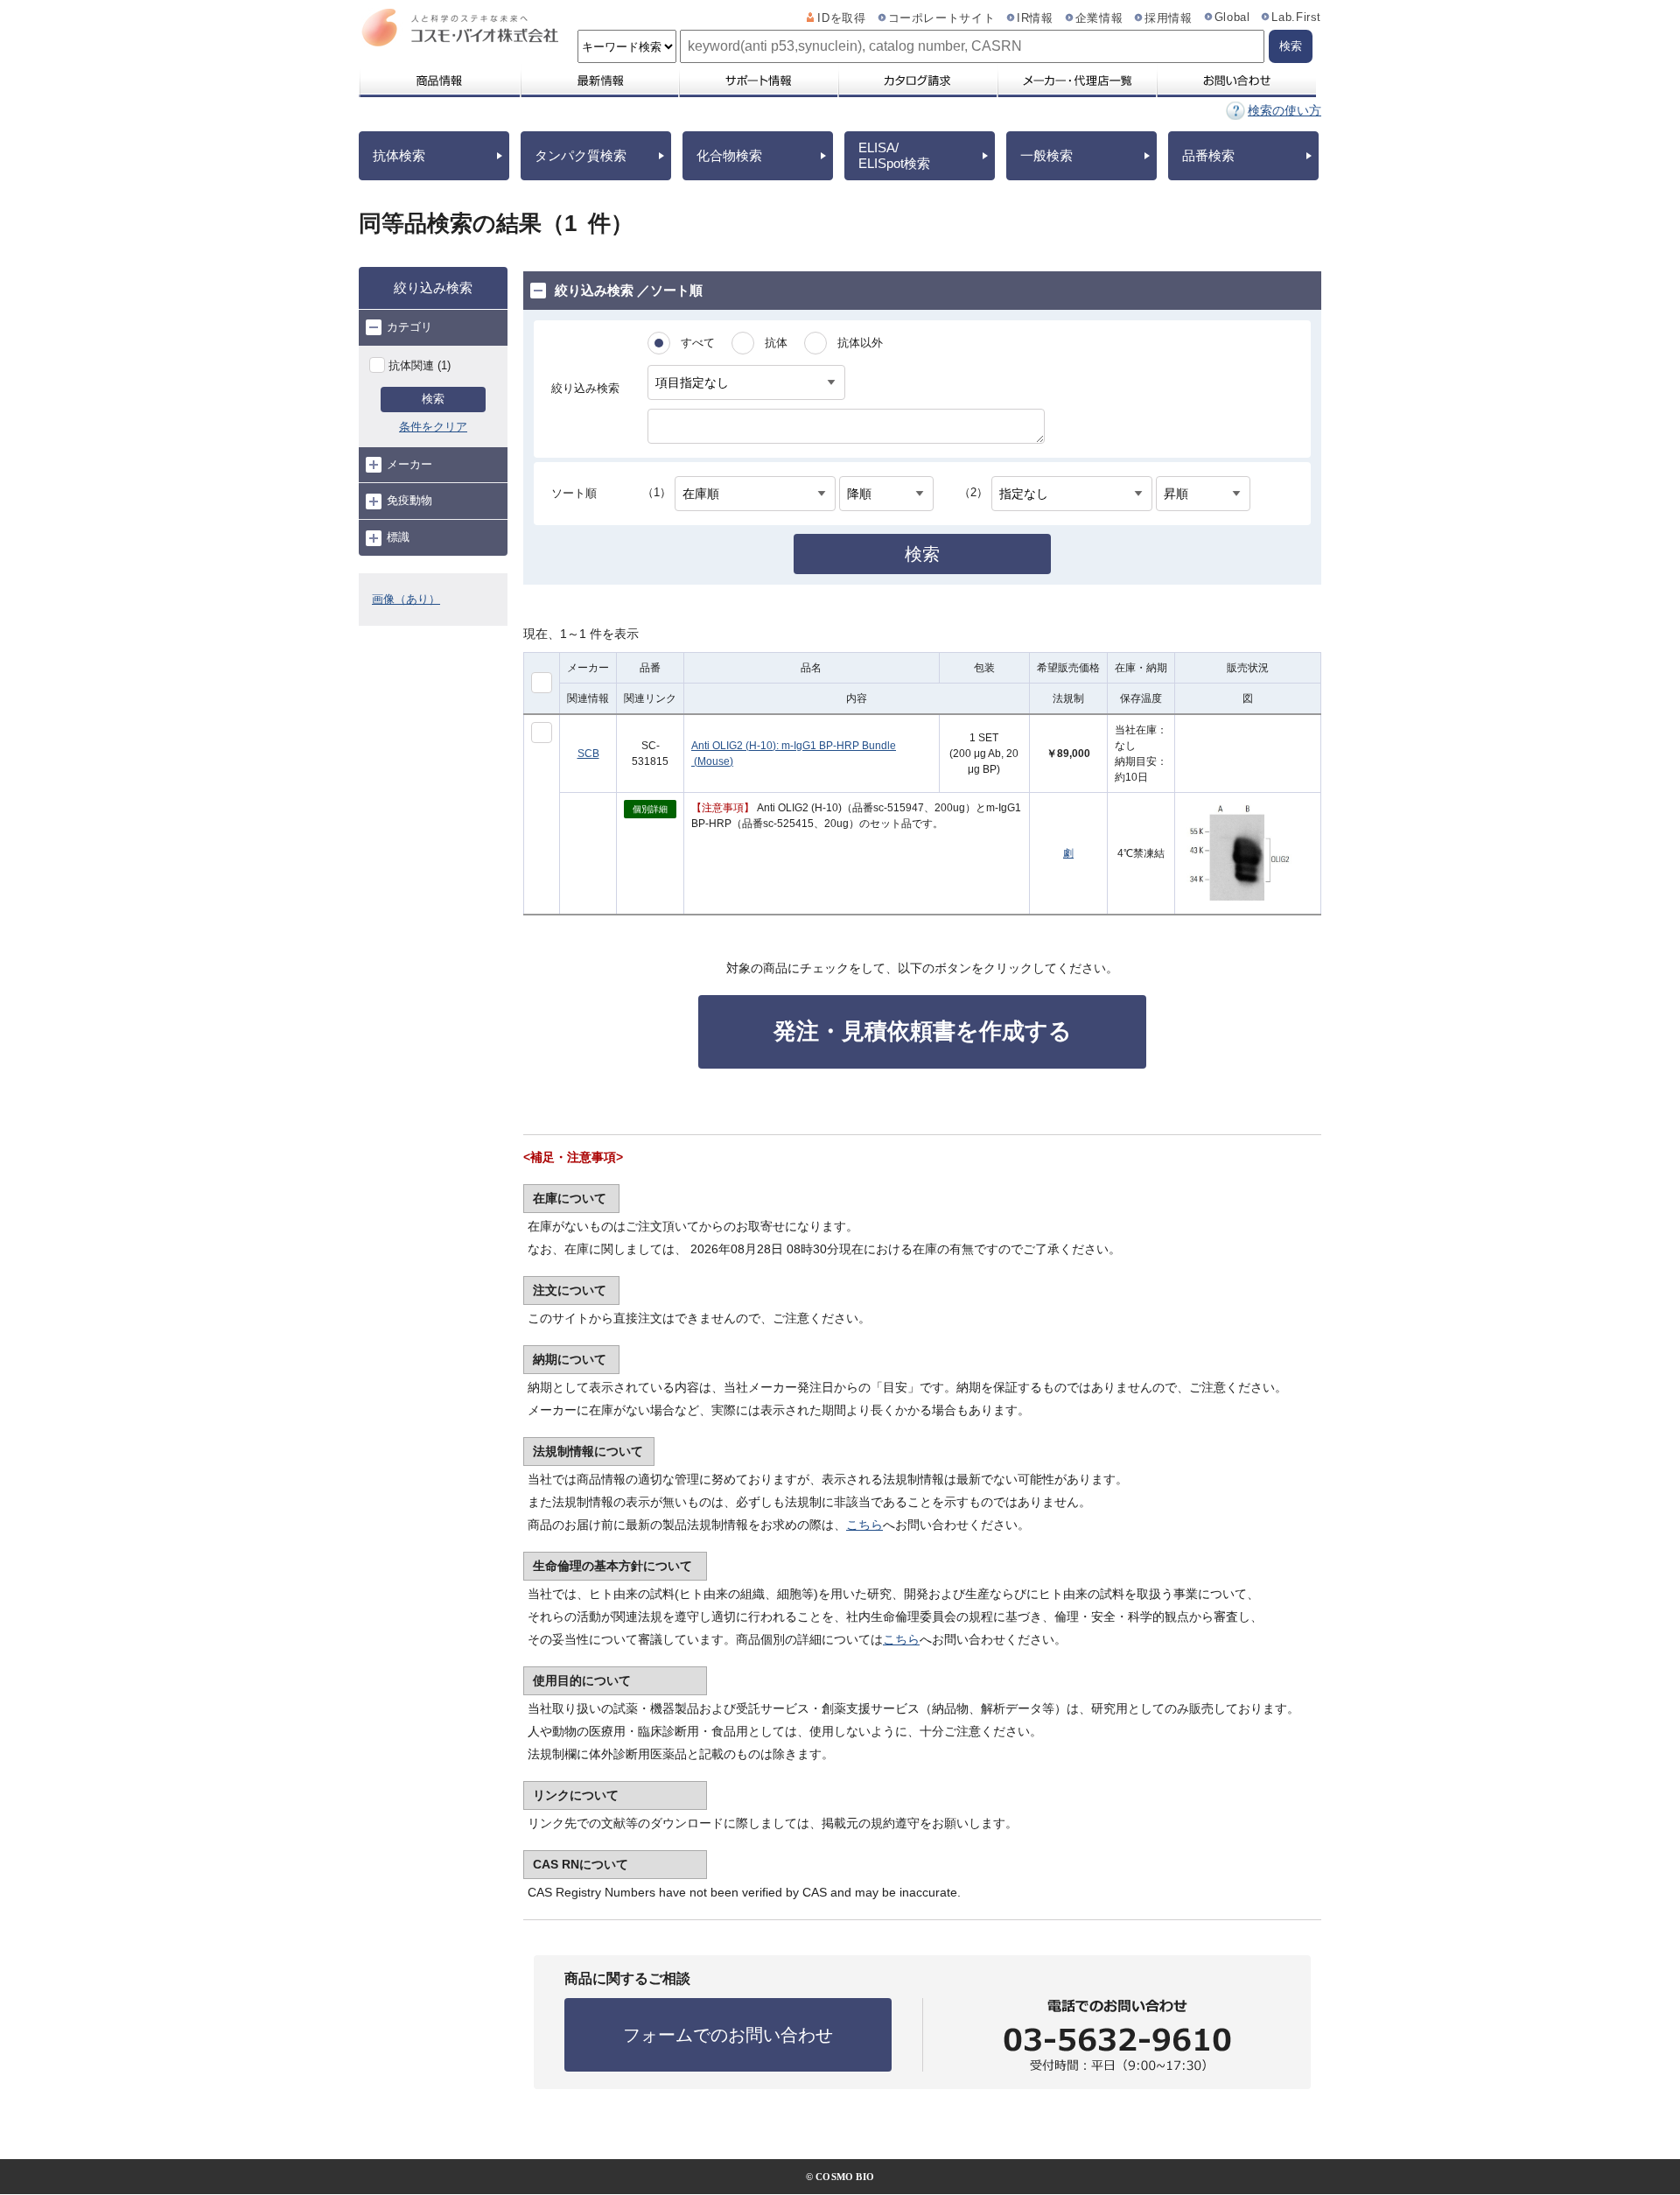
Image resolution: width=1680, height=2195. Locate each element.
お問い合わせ (1236, 81)
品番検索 (1208, 155)
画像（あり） (406, 599)
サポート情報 (758, 81)
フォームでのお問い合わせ (728, 2035)
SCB (588, 754)
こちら (864, 1525)
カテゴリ (409, 327)
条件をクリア (433, 427)
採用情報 (1169, 18)
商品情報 (439, 81)
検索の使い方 (1284, 110)
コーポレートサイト (942, 18)
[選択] (542, 733)
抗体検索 (399, 155)
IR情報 (1035, 18)
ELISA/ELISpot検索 (894, 155)
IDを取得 (841, 18)
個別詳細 (650, 809)
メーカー (409, 464)
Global (1232, 18)
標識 (398, 537)
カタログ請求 (917, 81)
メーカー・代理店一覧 (1076, 81)
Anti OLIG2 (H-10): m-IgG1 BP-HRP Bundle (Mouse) (794, 754)
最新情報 (598, 81)
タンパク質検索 (581, 155)
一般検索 (1046, 155)
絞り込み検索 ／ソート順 (629, 290)
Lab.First (1296, 18)
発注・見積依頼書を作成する (923, 1031)
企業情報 (1099, 18)
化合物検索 (729, 155)
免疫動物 (409, 500)
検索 (433, 399)
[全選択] (542, 683)
